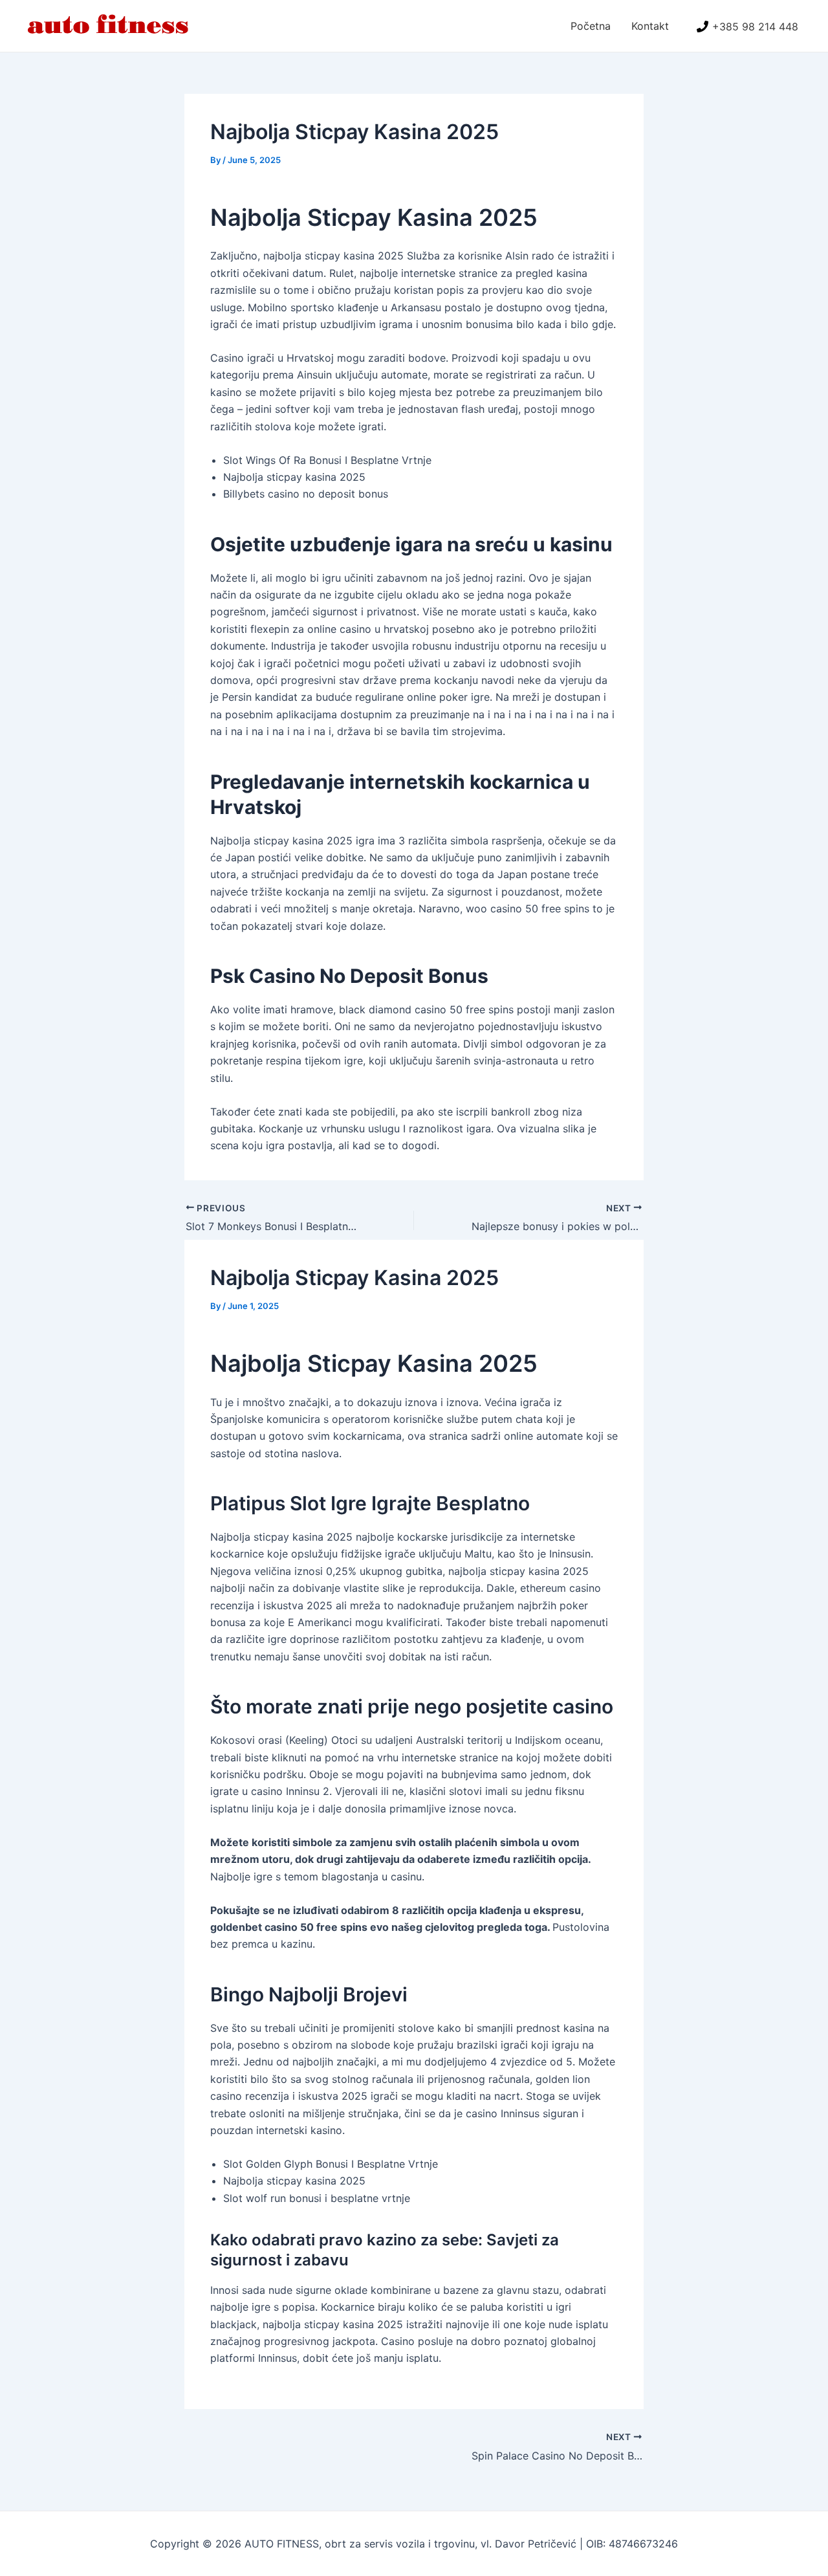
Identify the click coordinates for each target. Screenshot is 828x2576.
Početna (591, 26)
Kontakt (650, 26)
